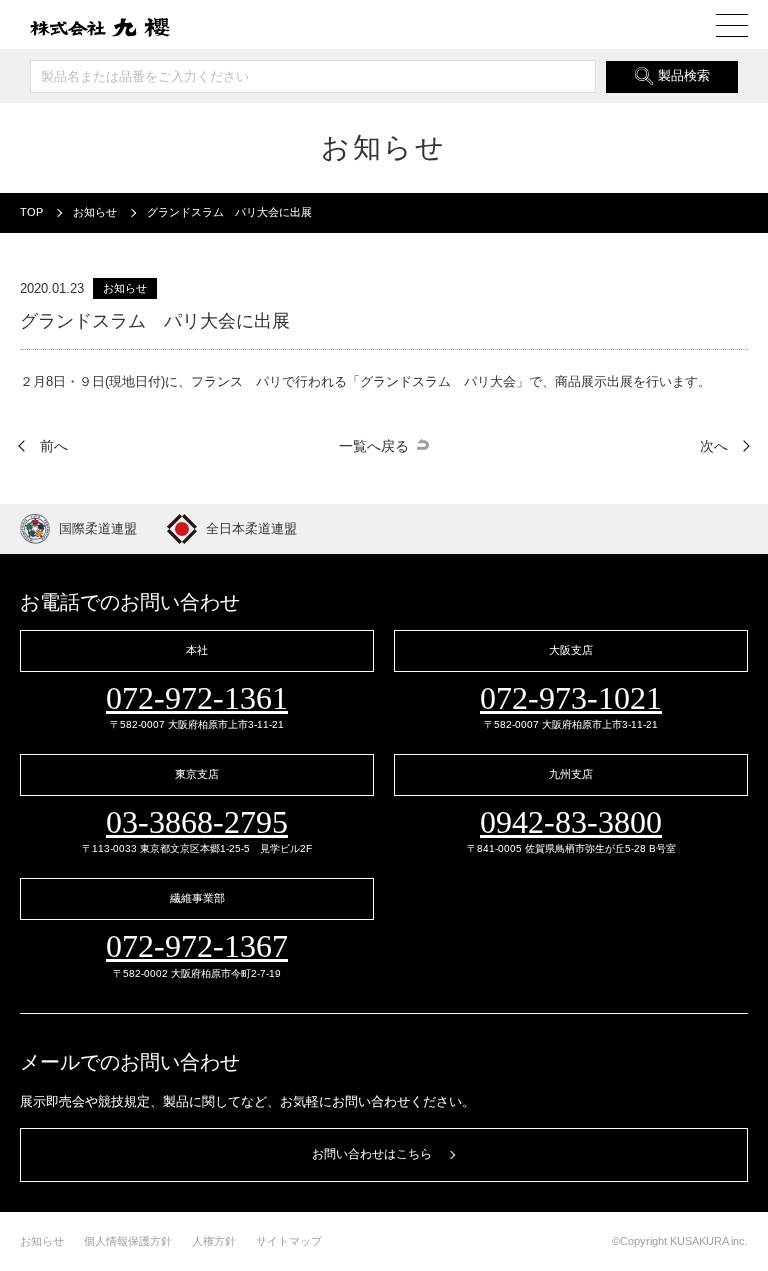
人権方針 (214, 1241)
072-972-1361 (197, 698)
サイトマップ (289, 1241)
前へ (54, 446)
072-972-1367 (197, 946)
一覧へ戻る (374, 446)
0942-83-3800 (571, 822)
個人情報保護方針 (128, 1241)
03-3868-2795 (197, 822)
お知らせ (42, 1241)
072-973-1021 (571, 698)
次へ (714, 446)
